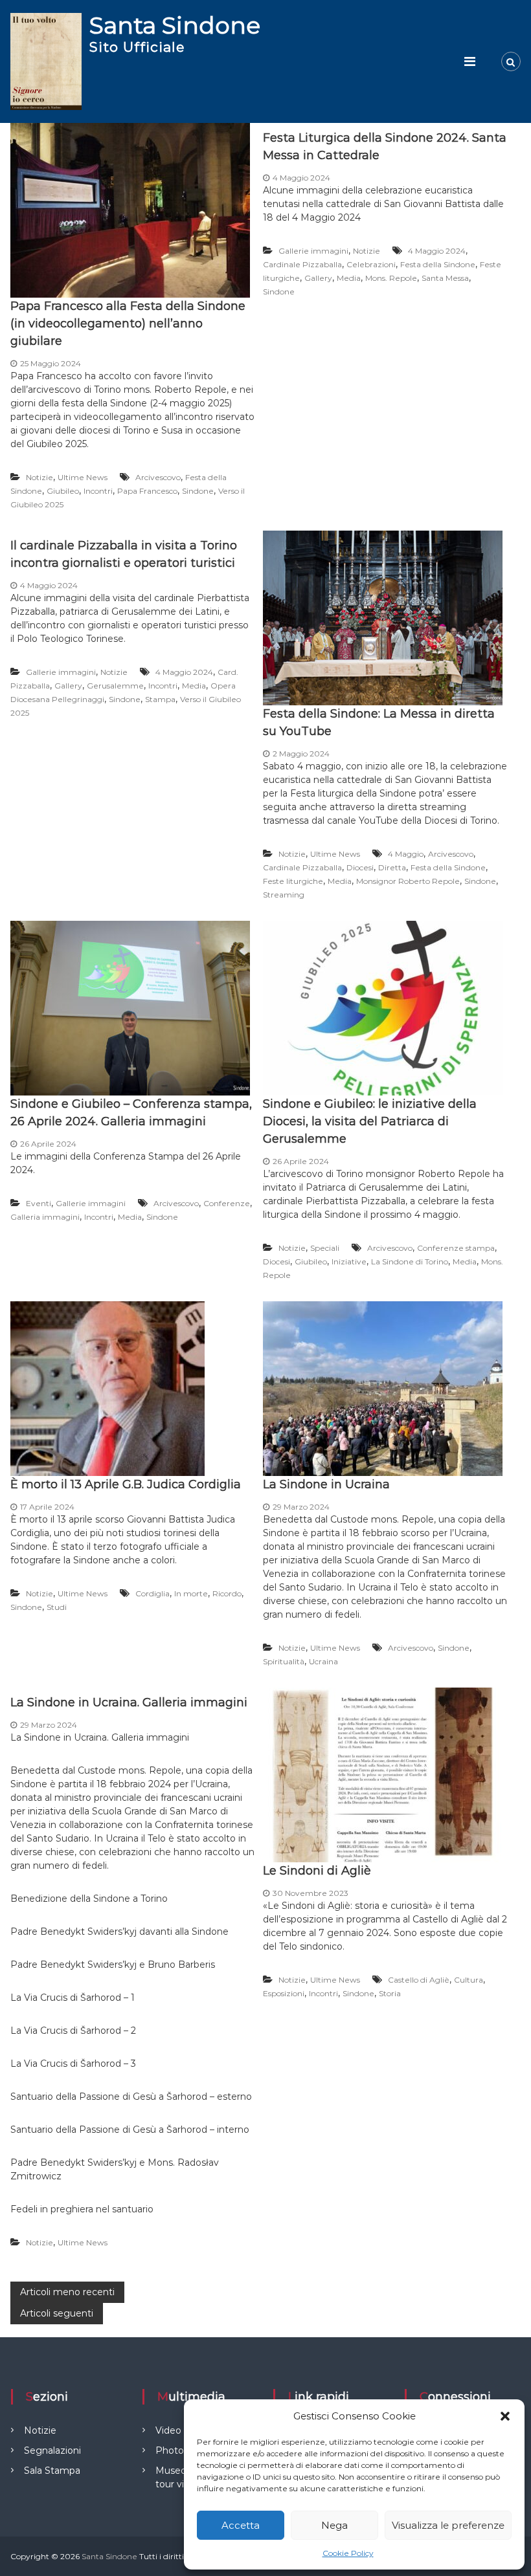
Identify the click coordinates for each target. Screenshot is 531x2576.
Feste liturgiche (293, 881)
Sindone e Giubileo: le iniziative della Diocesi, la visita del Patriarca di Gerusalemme (370, 1121)
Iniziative (349, 1261)
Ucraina (323, 1661)
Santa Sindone (175, 25)
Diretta (392, 867)
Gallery (318, 278)
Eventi (39, 1203)
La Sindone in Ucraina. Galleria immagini (129, 1702)
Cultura (469, 1980)
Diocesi (360, 867)
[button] (505, 2416)
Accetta (241, 2525)
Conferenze (227, 1203)
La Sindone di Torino (410, 1261)
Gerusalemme (115, 686)
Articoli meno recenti (67, 2292)
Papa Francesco (147, 491)
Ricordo (227, 1593)
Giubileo (63, 491)
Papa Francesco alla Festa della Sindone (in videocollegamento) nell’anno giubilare (128, 324)
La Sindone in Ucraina (326, 1484)
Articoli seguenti (57, 2313)
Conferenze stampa (456, 1248)
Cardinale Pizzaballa (302, 264)
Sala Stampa (52, 2471)
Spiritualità (284, 1661)
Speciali (325, 1248)
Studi (57, 1607)
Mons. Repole (391, 278)
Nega (334, 2525)
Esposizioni (284, 1993)
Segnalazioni (52, 2450)
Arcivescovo (158, 477)
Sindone (198, 491)
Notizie (40, 477)
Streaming (284, 895)
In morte (191, 1593)
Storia (390, 1993)
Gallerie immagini (313, 251)
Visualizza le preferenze (448, 2525)
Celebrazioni (371, 264)
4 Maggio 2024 (437, 251)
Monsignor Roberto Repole (408, 881)
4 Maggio (406, 854)
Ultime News (83, 477)
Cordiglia (153, 1593)
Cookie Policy (348, 2553)
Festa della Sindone (438, 264)
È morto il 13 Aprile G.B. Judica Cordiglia (126, 1484)
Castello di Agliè (419, 1980)
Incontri (98, 491)
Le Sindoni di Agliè (317, 1871)
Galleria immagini (45, 1217)
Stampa (160, 699)
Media (349, 278)
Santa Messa (445, 278)
